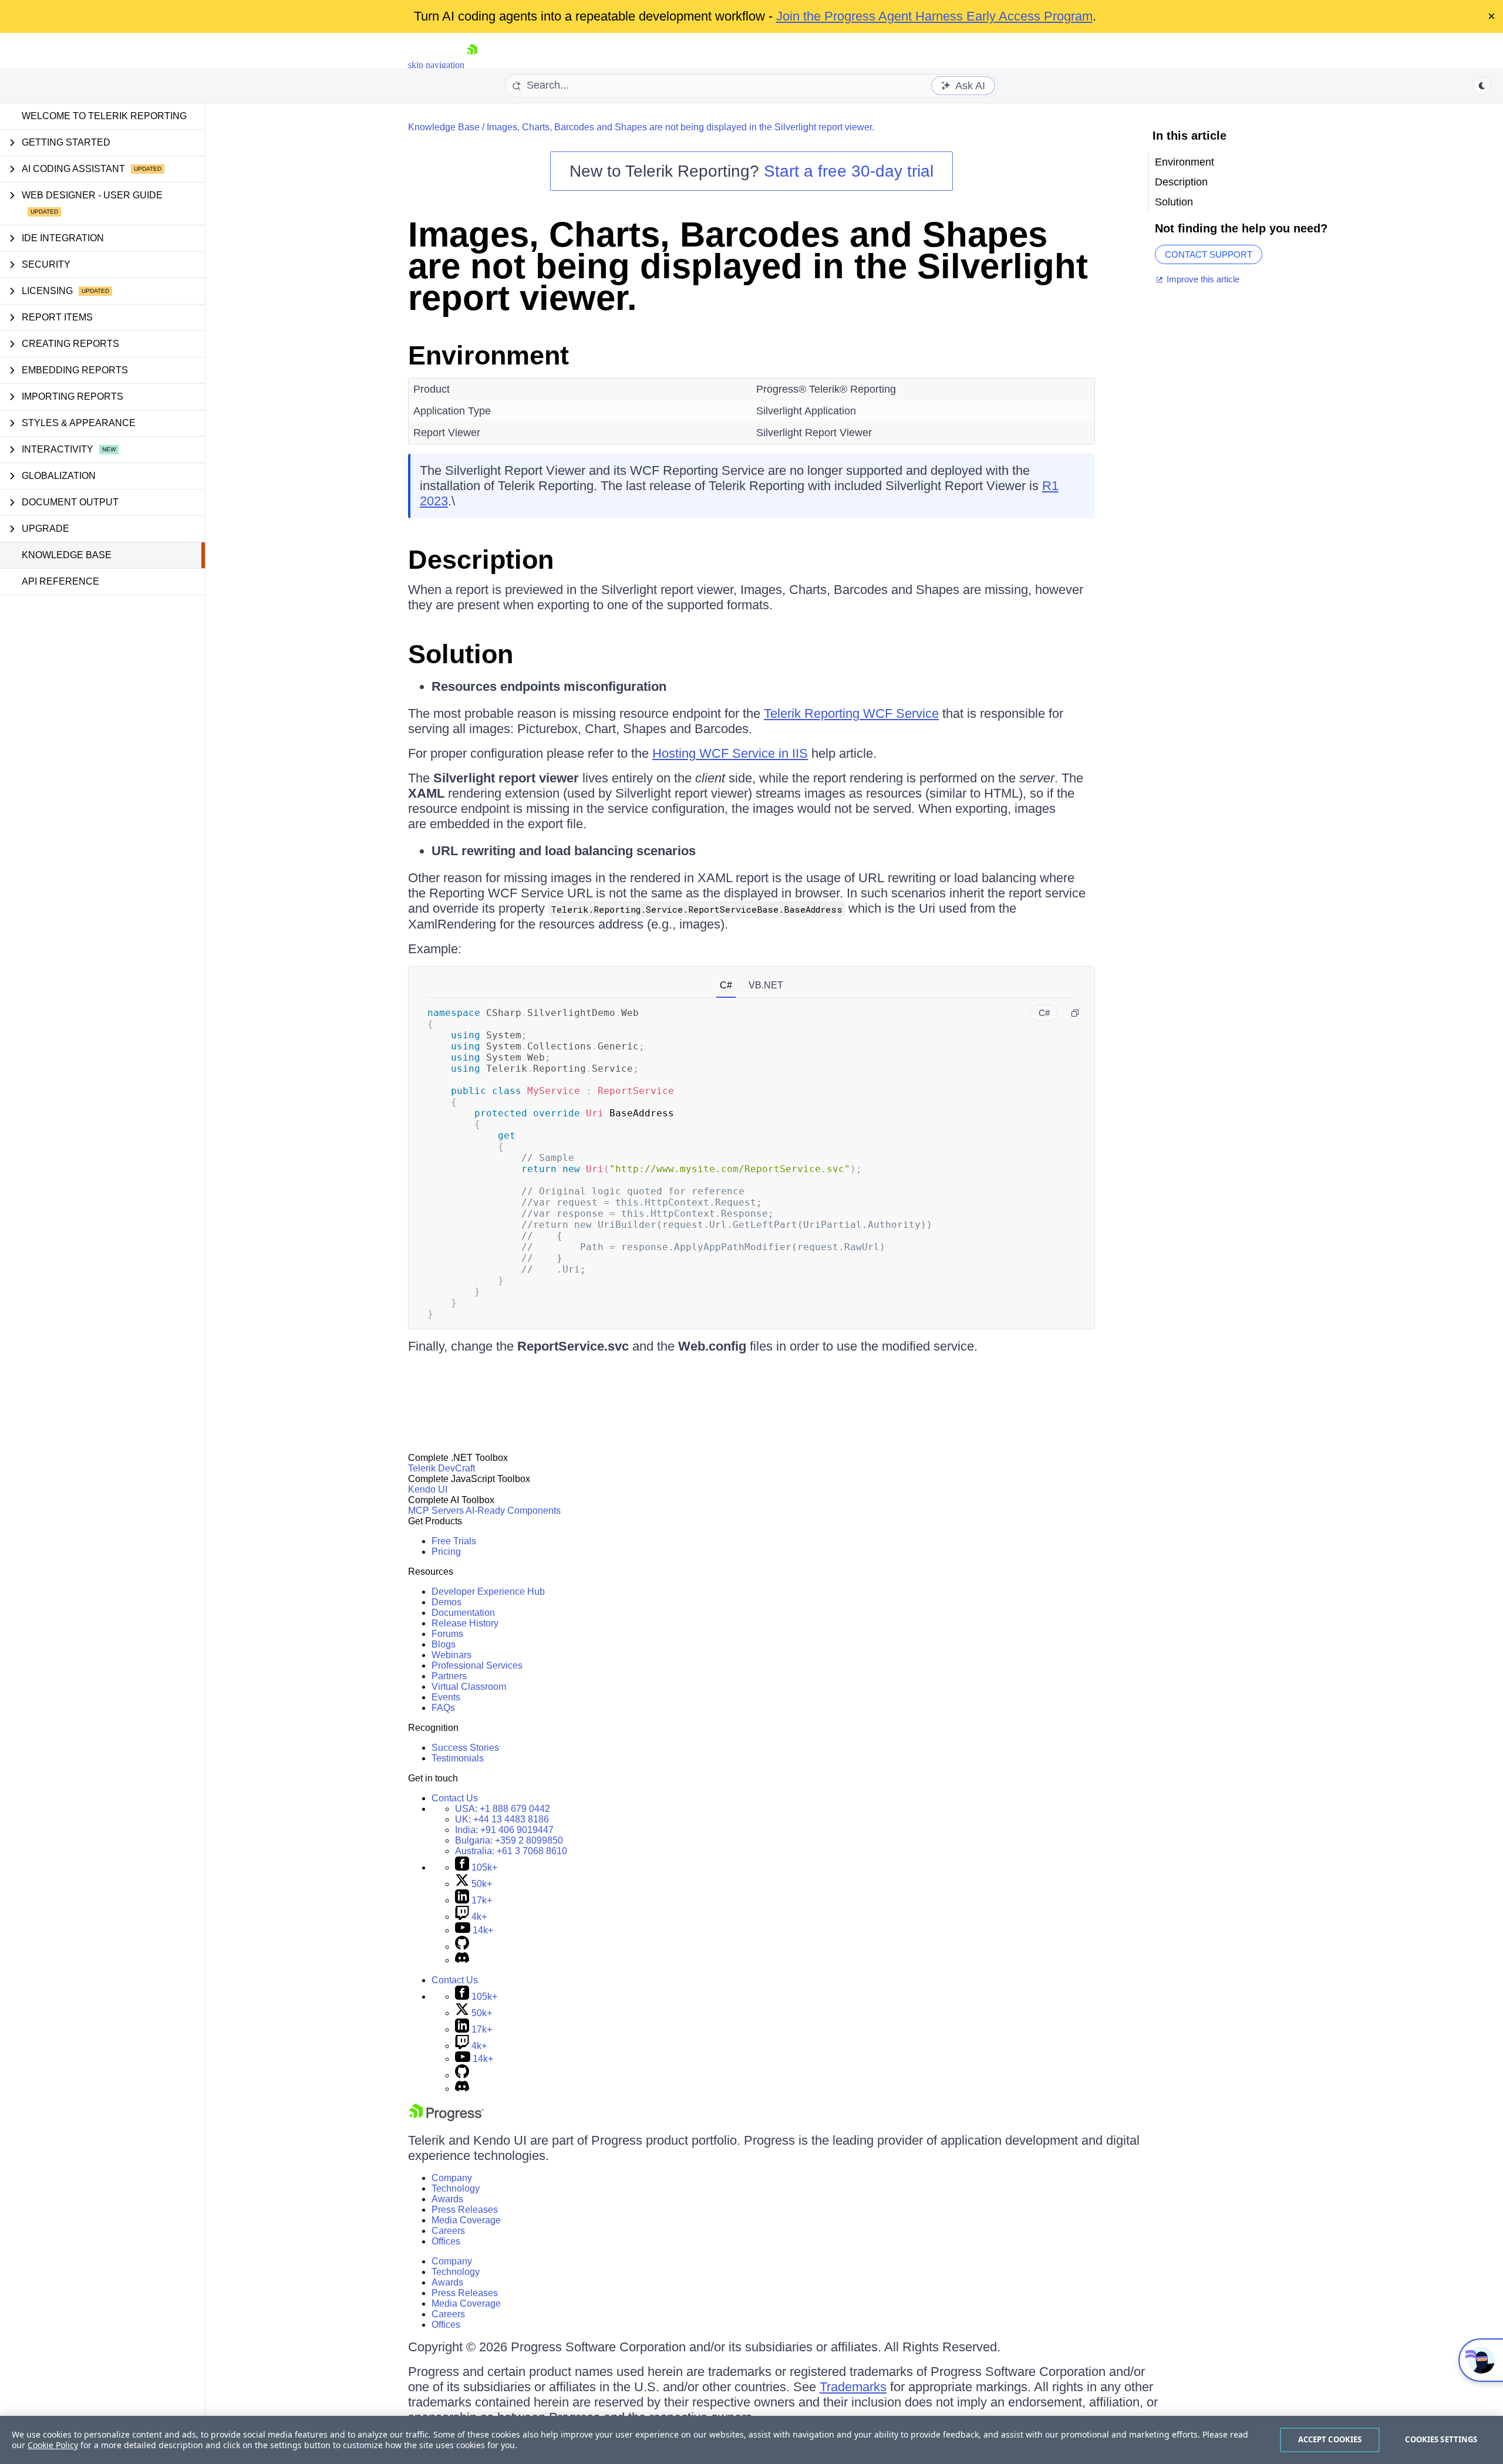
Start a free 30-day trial (849, 171)
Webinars (451, 1655)
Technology (456, 2188)
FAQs (443, 1708)
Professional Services (477, 1665)
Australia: (511, 1851)
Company (452, 2178)
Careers (448, 2231)
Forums (447, 1634)
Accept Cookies (1330, 2439)
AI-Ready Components (513, 1511)
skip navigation (436, 65)
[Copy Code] (1075, 1013)
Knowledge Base (67, 555)
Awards (447, 2199)
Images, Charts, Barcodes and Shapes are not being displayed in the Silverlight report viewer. (680, 127)
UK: (502, 1819)
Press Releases (465, 2210)
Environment (488, 355)
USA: (503, 1809)
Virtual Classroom (469, 1687)
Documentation (463, 1613)
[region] (751, 2440)
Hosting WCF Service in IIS (730, 753)
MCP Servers (436, 1511)
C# (726, 985)
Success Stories (465, 1748)
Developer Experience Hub (488, 1592)
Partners (449, 1676)
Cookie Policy (53, 2445)
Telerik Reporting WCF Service (851, 713)
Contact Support (1209, 254)
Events (446, 1697)
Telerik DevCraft (442, 1468)
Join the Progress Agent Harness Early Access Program (934, 16)
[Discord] (462, 1960)
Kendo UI (428, 1489)
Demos (446, 1602)
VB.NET (766, 985)
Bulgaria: (509, 1840)
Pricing (446, 1552)
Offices (446, 2241)
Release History (465, 1623)
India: (504, 1830)
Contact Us (455, 1798)
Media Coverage (466, 2220)
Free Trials (454, 1541)
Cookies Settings (1441, 2439)
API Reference (60, 581)
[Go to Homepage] (472, 65)
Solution (461, 654)
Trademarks (853, 2387)
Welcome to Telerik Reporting (104, 116)
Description (481, 560)
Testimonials (458, 1758)
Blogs (444, 1644)
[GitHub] (462, 1947)
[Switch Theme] (1482, 86)
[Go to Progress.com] (446, 2118)
